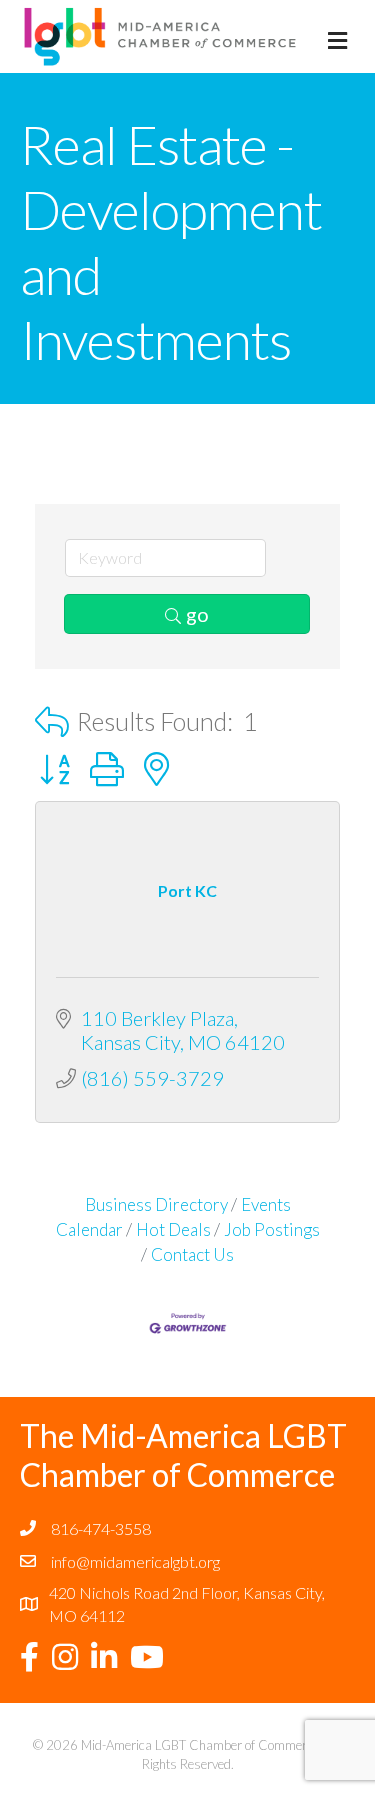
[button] (52, 721)
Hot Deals (173, 1229)
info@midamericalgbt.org (135, 1561)
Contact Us (192, 1254)
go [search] (197, 614)
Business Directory (156, 1204)
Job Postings (272, 1229)
